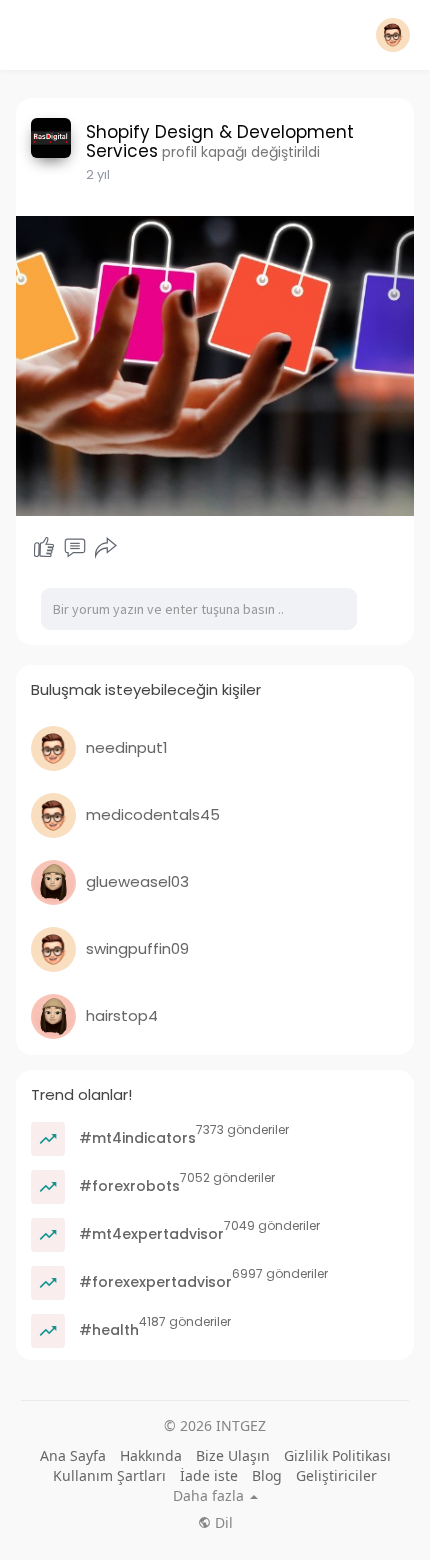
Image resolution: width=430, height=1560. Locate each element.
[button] (393, 35)
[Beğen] (44, 548)
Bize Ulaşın (233, 1455)
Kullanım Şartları (109, 1475)
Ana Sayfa (73, 1455)
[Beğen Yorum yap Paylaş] (74, 548)
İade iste (209, 1475)
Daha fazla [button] (210, 1496)
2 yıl (98, 174)
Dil (222, 1523)
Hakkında (151, 1455)
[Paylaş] (106, 548)
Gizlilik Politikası (337, 1455)
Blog (267, 1475)
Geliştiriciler (336, 1475)
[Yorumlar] (75, 548)
